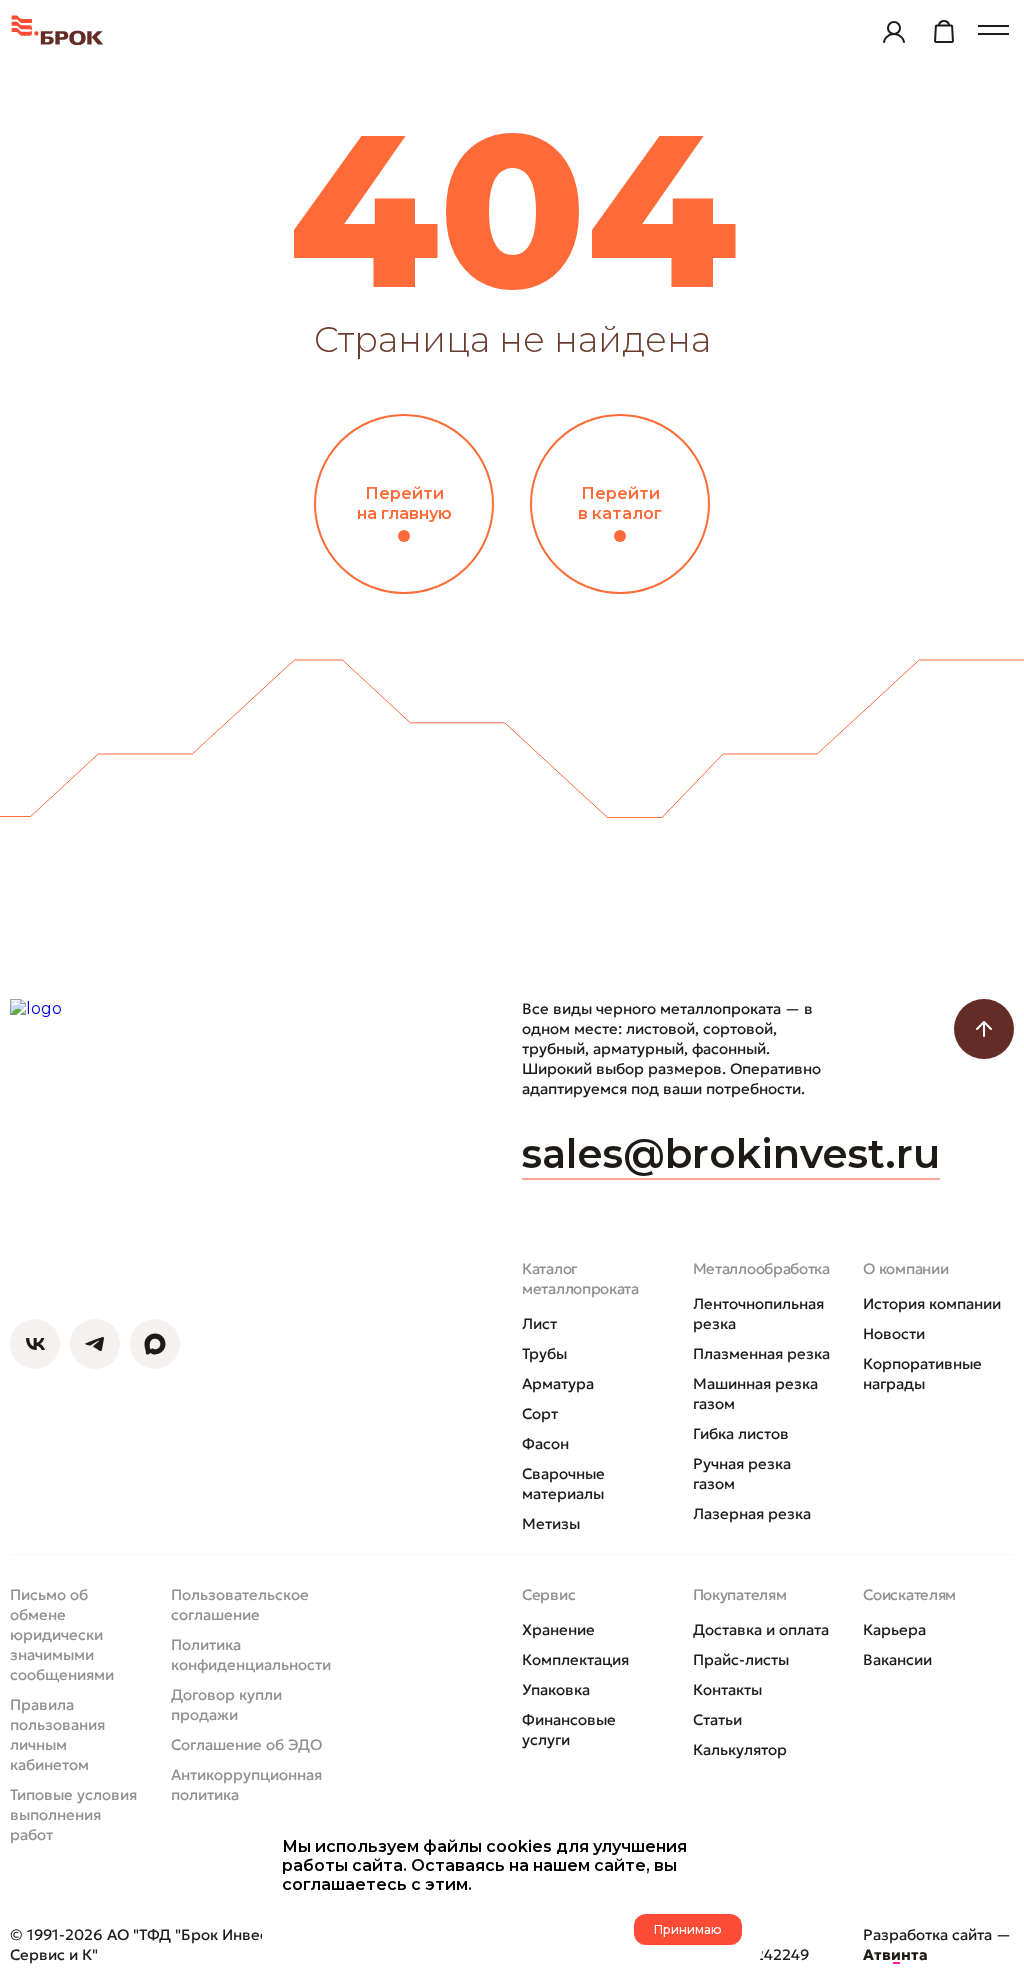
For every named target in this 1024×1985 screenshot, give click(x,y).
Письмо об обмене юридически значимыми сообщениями (62, 1634)
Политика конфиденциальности (251, 1654)
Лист (539, 1323)
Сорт (540, 1413)
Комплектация (575, 1659)
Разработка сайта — (937, 1944)
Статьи (717, 1719)
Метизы (551, 1523)
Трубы (544, 1353)
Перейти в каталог (620, 503)
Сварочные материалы (563, 1483)
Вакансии (897, 1659)
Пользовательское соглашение (240, 1604)
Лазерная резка (752, 1513)
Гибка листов (741, 1433)
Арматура (558, 1383)
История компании (932, 1303)
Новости (894, 1333)
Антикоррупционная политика (246, 1784)
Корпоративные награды (922, 1373)
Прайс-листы (741, 1659)
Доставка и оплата (761, 1629)
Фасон (545, 1443)
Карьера (894, 1629)
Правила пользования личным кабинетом (57, 1734)
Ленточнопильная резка (758, 1313)
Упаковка (556, 1689)
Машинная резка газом (755, 1393)
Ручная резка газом (742, 1473)
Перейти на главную (404, 503)
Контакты (727, 1689)
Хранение (558, 1629)
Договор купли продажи (226, 1704)
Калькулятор (740, 1749)
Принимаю (688, 1929)
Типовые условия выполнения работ (73, 1814)
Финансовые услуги (569, 1729)
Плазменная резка (761, 1353)
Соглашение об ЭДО (246, 1744)
